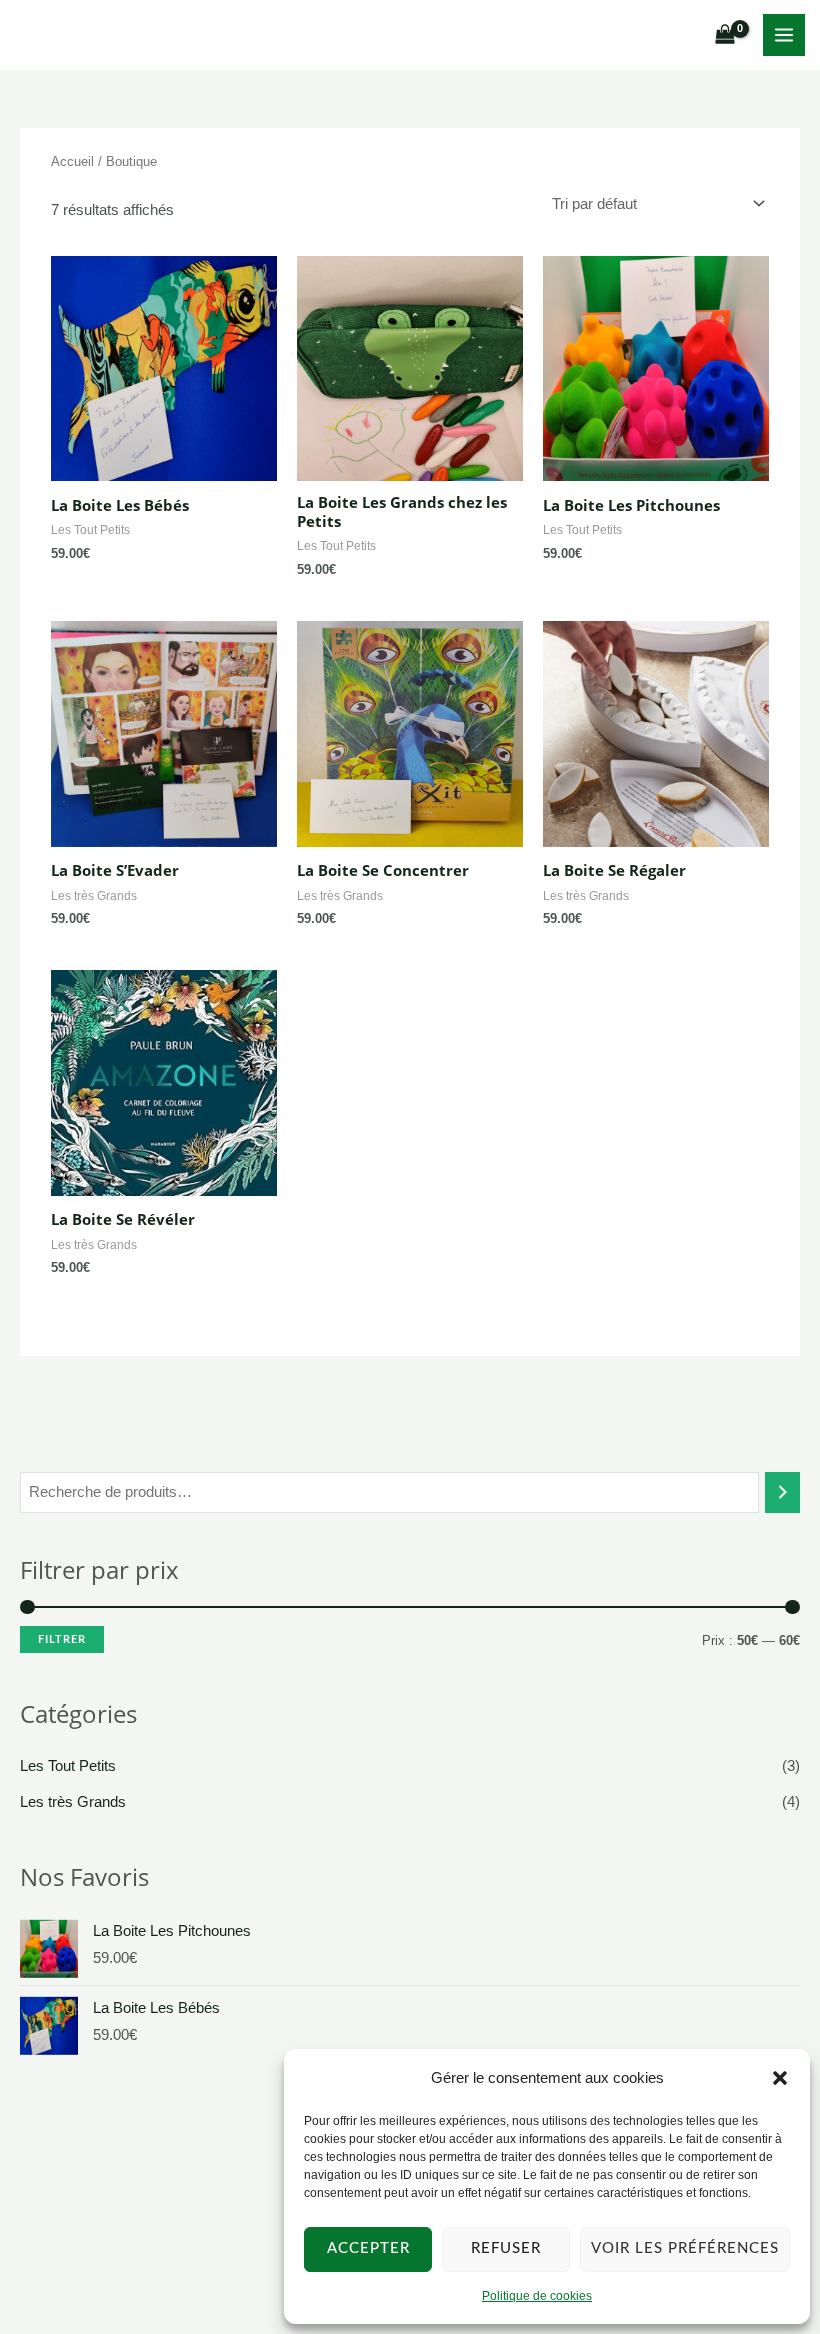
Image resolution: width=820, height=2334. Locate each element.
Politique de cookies (537, 2296)
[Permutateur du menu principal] (784, 35)
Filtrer (62, 1639)
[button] (780, 2078)
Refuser (506, 2248)
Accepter (368, 2248)
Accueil (72, 161)
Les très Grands (73, 1802)
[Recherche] (782, 1492)
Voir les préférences (685, 2248)
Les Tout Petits (68, 1766)
